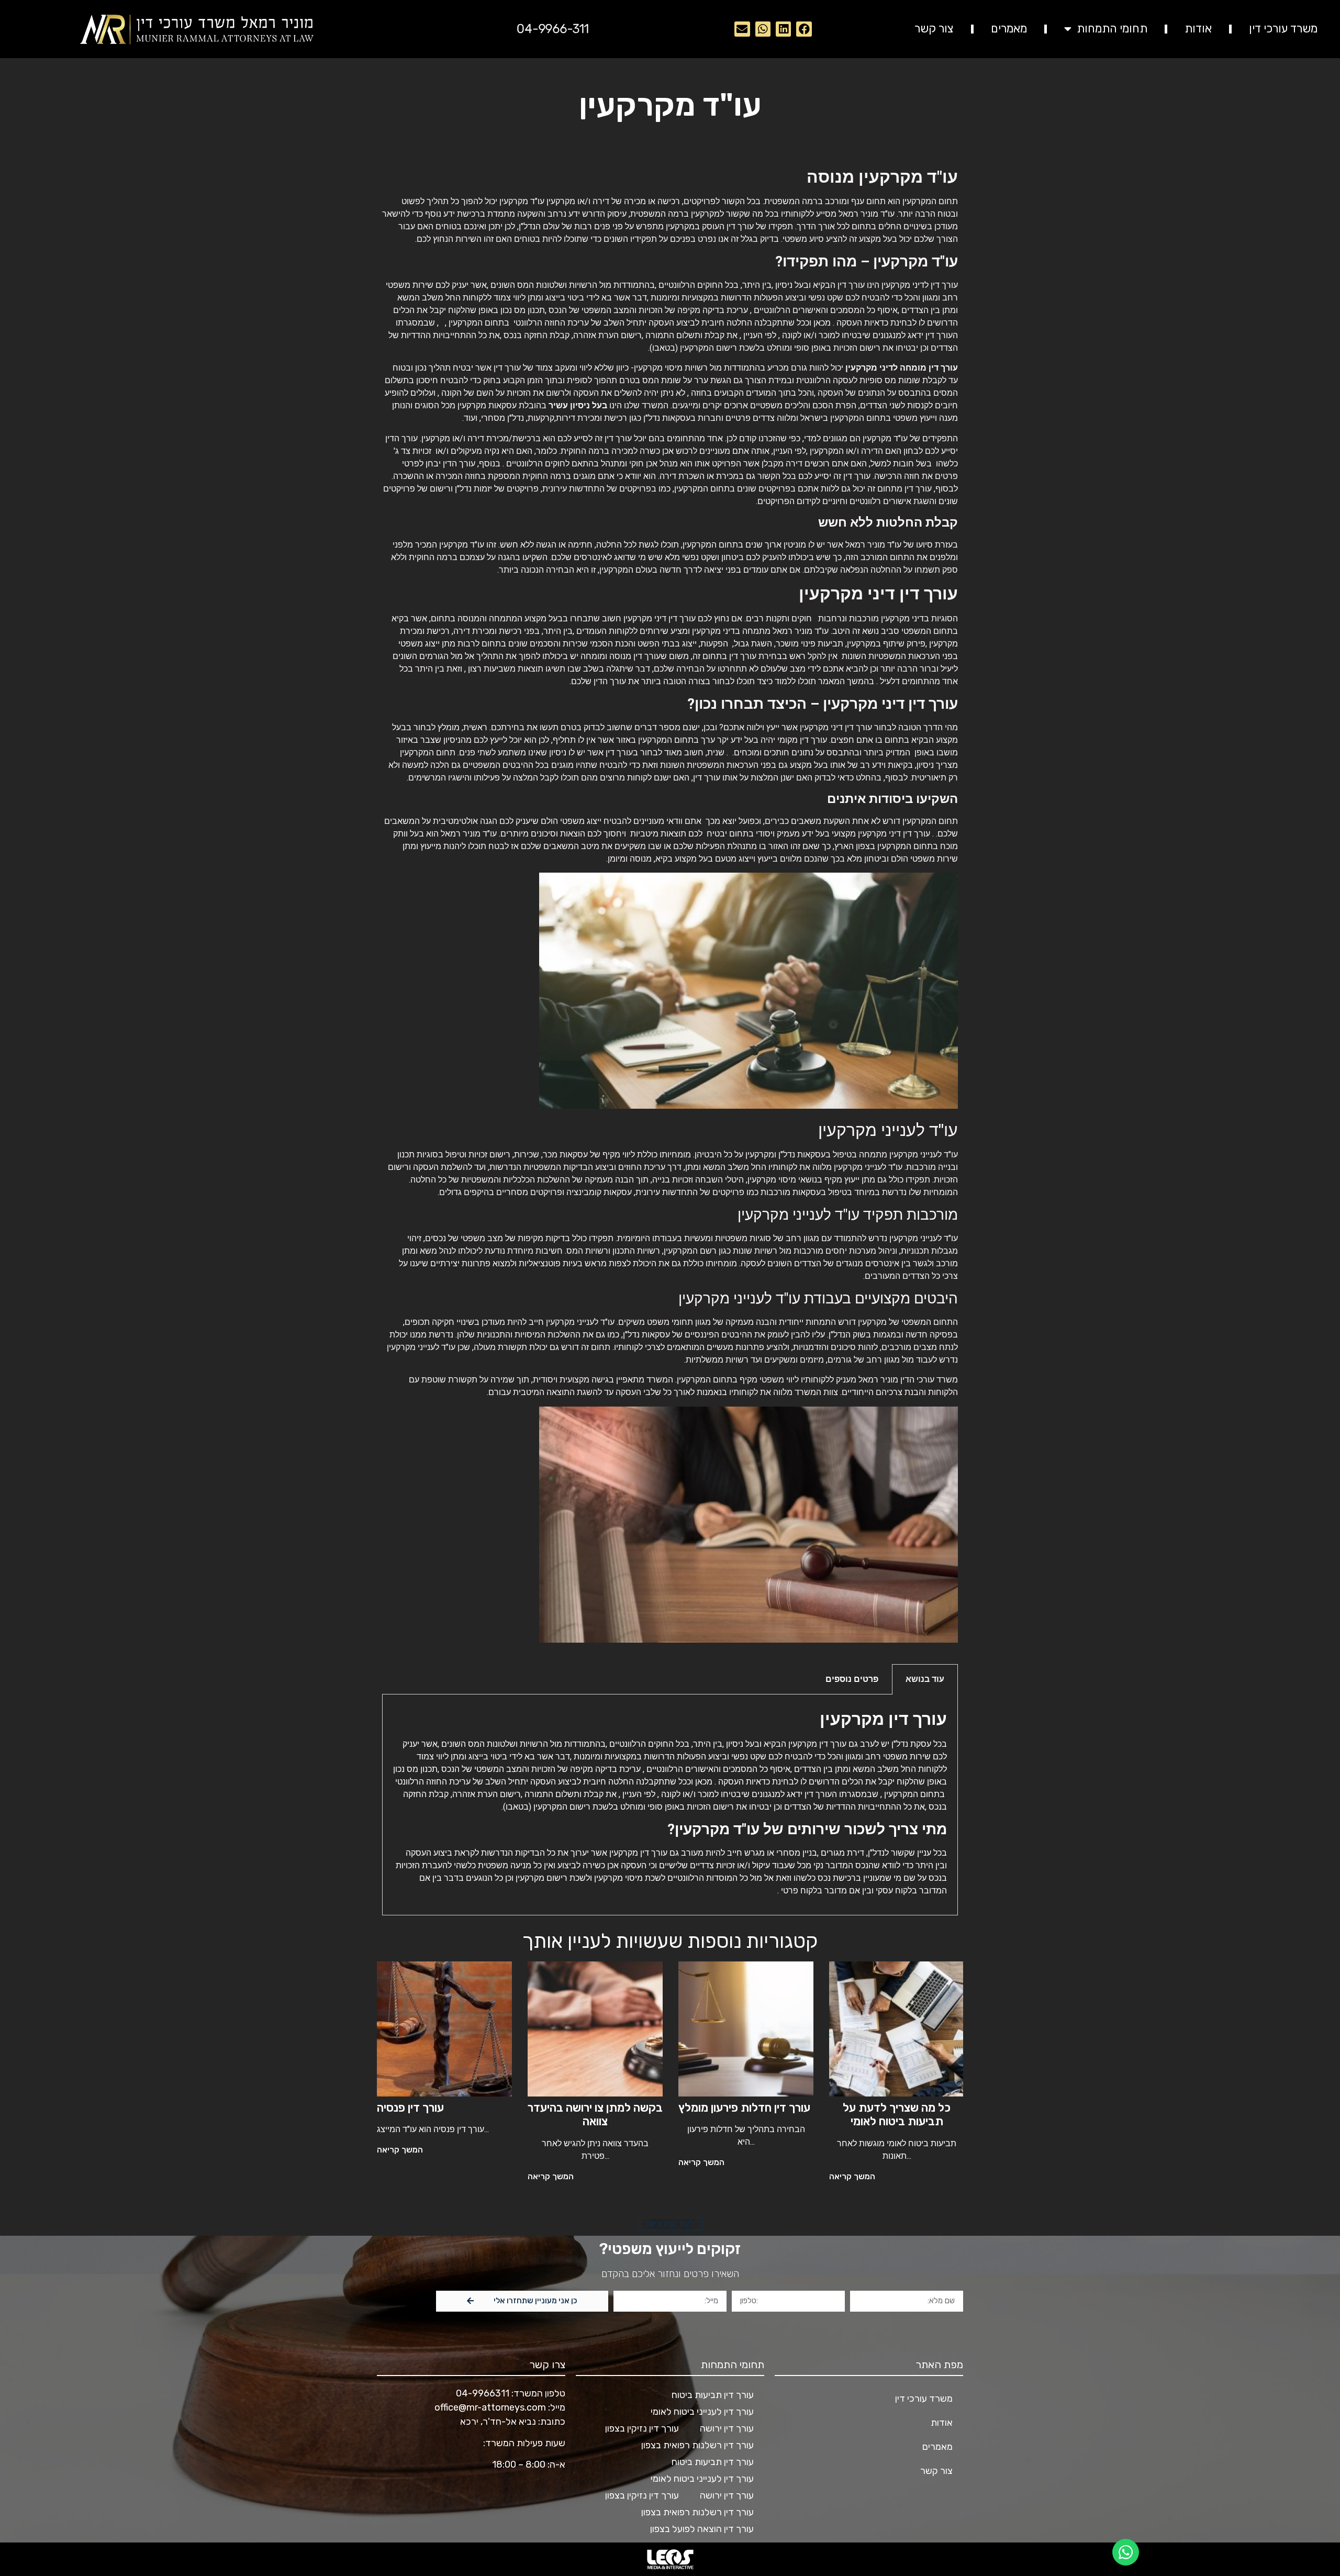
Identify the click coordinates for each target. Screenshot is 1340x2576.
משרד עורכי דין (1283, 29)
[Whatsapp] (763, 29)
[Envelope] (742, 29)
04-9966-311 (553, 29)
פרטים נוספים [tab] (852, 1679)
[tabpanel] (670, 1805)
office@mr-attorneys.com (490, 2407)
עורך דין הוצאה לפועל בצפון (702, 2529)
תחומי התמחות (1112, 29)
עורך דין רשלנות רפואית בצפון (697, 2445)
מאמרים (1009, 29)
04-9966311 (483, 2393)
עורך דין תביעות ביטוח (713, 2395)
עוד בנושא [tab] (925, 1679)
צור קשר (934, 29)
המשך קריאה (852, 2176)
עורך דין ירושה (727, 2428)
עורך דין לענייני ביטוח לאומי (702, 2412)
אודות (1198, 29)
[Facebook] (804, 29)
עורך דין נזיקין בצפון (642, 2428)
